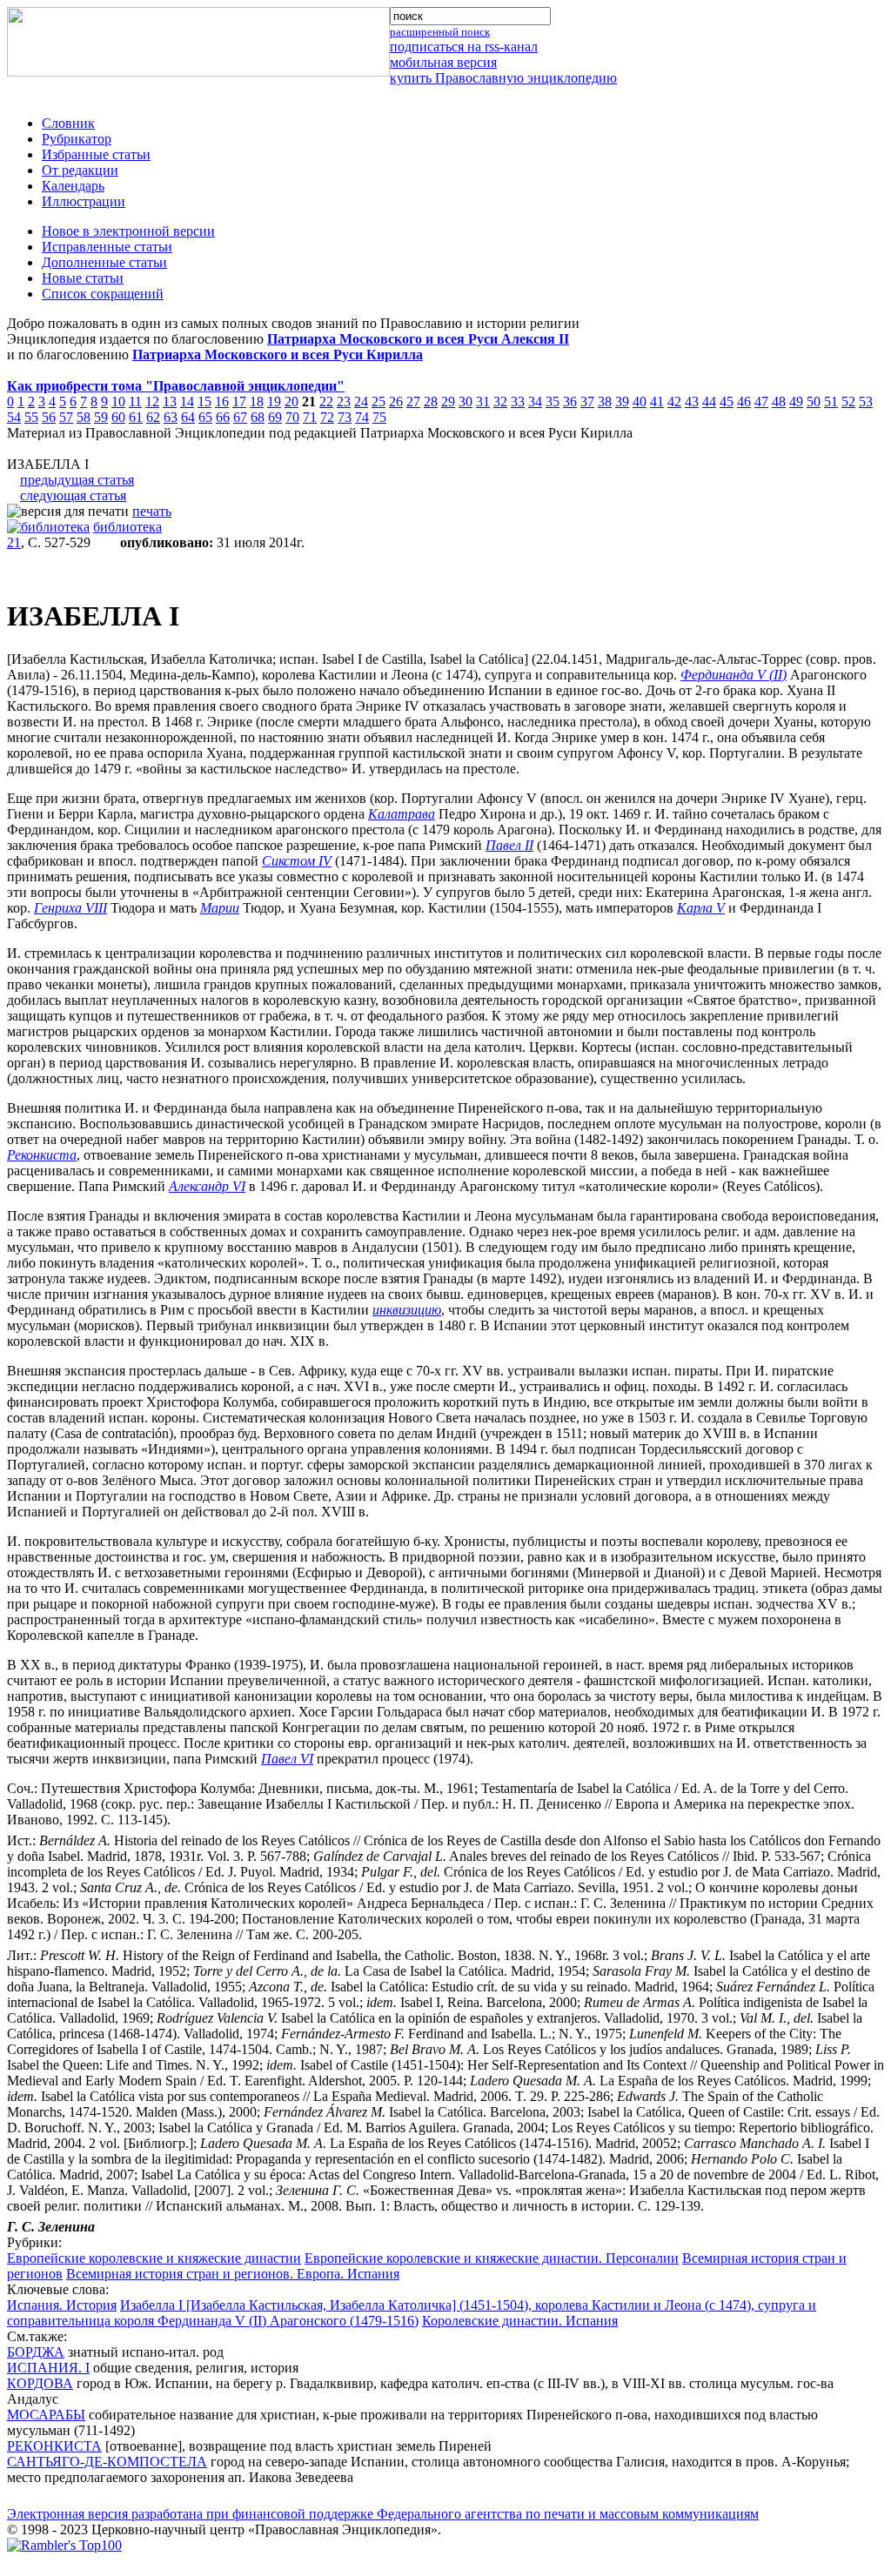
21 (14, 542)
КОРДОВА (40, 2383)
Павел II (509, 845)
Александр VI (207, 1186)
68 (258, 417)
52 (848, 401)
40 (640, 401)
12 (152, 401)
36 (570, 401)
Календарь (73, 186)
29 (448, 401)
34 (535, 401)
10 (118, 401)
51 (831, 401)
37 (587, 401)
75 (379, 417)
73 (345, 417)
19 (274, 401)
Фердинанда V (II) (734, 675)
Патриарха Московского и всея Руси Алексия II (418, 339)
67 (240, 417)
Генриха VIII (70, 908)
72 (327, 417)
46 (744, 401)
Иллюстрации (84, 201)
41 (657, 401)
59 (101, 417)
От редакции (80, 170)
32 (500, 401)
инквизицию (407, 1310)
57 (66, 417)
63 (171, 417)
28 (431, 401)
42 (674, 401)
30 (466, 401)
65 (205, 417)
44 (709, 401)
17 (239, 401)
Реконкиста (42, 1155)
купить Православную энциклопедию (503, 78)
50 (814, 401)
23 (344, 401)
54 (14, 417)
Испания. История (62, 2305)
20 (291, 401)
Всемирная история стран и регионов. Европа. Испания (233, 2274)
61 (136, 417)
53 (866, 401)
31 (483, 401)
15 (204, 401)
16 (222, 401)
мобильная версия (443, 62)
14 (187, 401)
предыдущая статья (77, 480)
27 (413, 401)
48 (779, 401)
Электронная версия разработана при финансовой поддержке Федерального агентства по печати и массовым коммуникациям (383, 2514)
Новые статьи (83, 278)
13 (170, 401)
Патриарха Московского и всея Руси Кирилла (278, 355)
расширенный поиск (440, 32)
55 (31, 417)
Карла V (701, 908)
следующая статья (73, 495)
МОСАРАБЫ (46, 2415)
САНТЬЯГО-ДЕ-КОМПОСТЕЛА (107, 2462)
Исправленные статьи (107, 247)
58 (84, 417)
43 (692, 401)
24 (361, 401)
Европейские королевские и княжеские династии (154, 2258)
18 (257, 401)
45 (727, 401)
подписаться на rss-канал (464, 47)
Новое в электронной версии (128, 231)
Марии (220, 908)
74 (362, 417)
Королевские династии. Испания (520, 2321)
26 (396, 401)
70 (292, 417)
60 (118, 417)
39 (622, 401)
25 (379, 401)
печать (152, 511)
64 (188, 417)
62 (153, 417)
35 (553, 401)
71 (310, 417)
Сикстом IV (297, 861)
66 (223, 417)
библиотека (127, 527)
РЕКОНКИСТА (54, 2446)
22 (326, 401)
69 (275, 417)
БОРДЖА (36, 2352)
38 (605, 401)
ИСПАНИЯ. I (48, 2368)
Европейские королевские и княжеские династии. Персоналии (492, 2258)
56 (49, 417)
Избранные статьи (96, 154)
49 (796, 401)
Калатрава (402, 814)
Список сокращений (103, 294)
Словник (68, 123)
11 (135, 401)
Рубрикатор (77, 139)
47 (761, 401)
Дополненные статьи (104, 262)
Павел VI (287, 1759)
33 (518, 401)
